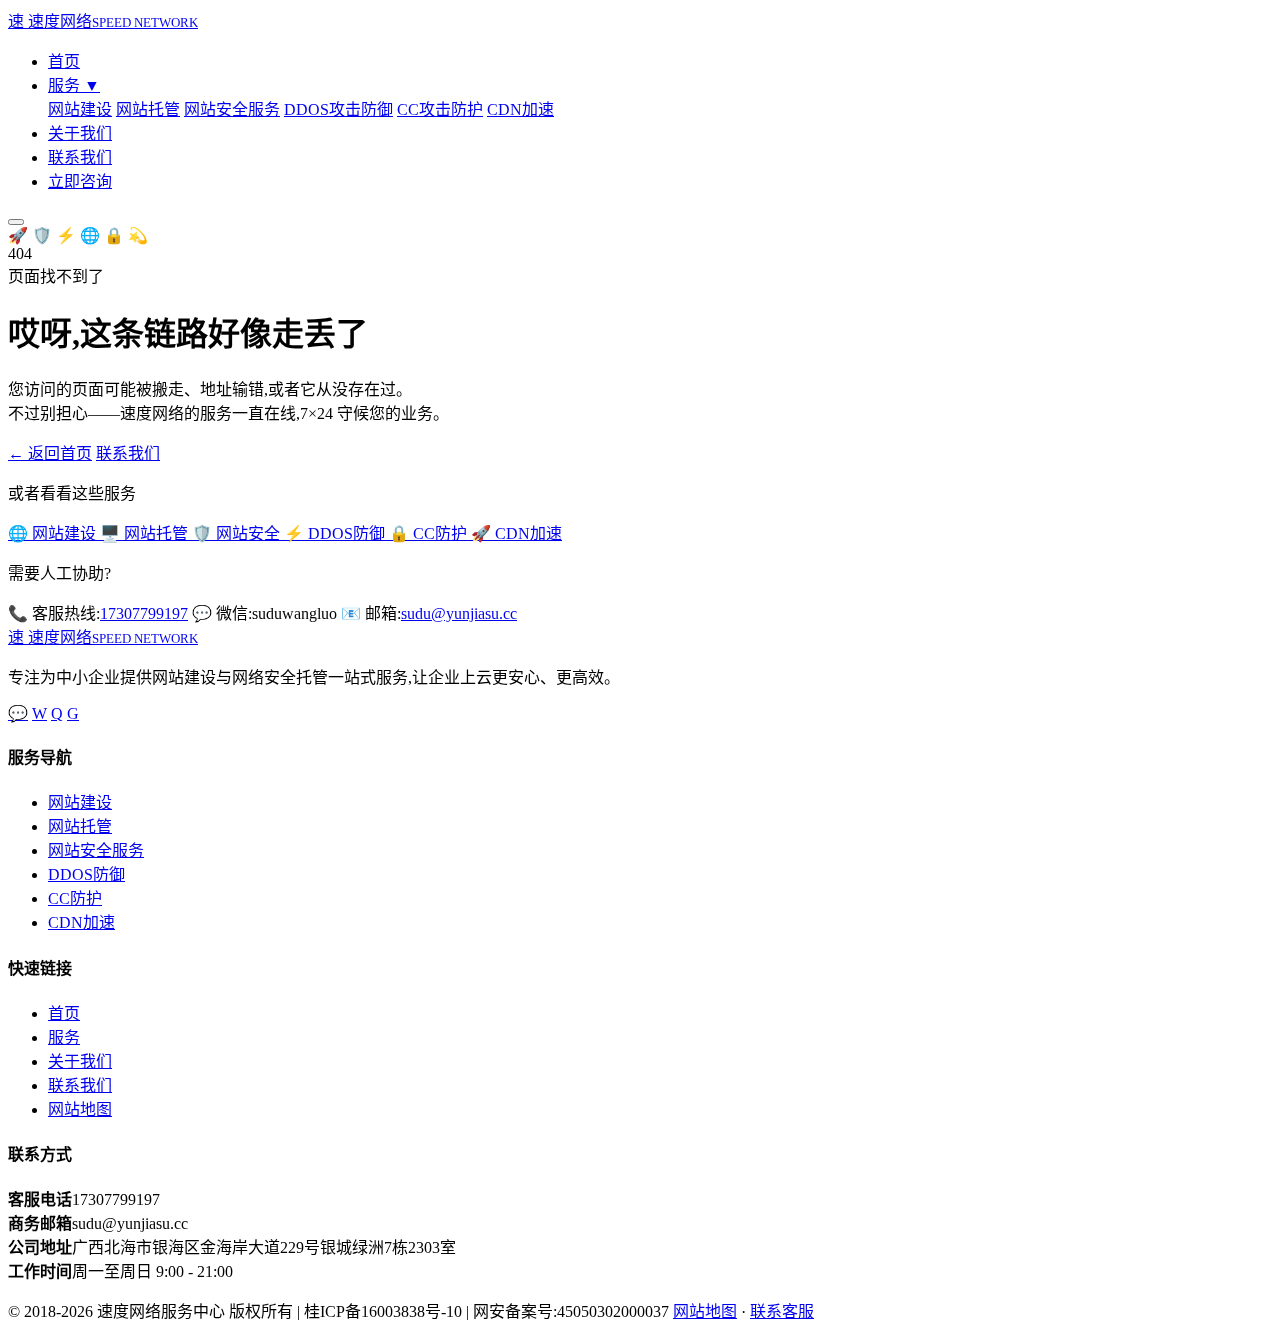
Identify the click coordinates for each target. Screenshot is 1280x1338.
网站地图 (80, 1109)
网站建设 (80, 109)
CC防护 (75, 898)
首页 (64, 61)
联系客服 (782, 1311)
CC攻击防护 (440, 109)
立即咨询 (80, 181)
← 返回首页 (50, 453)
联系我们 (80, 157)
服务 (74, 85)
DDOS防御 (86, 874)
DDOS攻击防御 (338, 109)
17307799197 (144, 613)
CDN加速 (520, 109)
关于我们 (80, 133)
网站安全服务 (232, 109)
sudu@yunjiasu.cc (459, 613)
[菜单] (16, 222)
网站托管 (148, 109)
